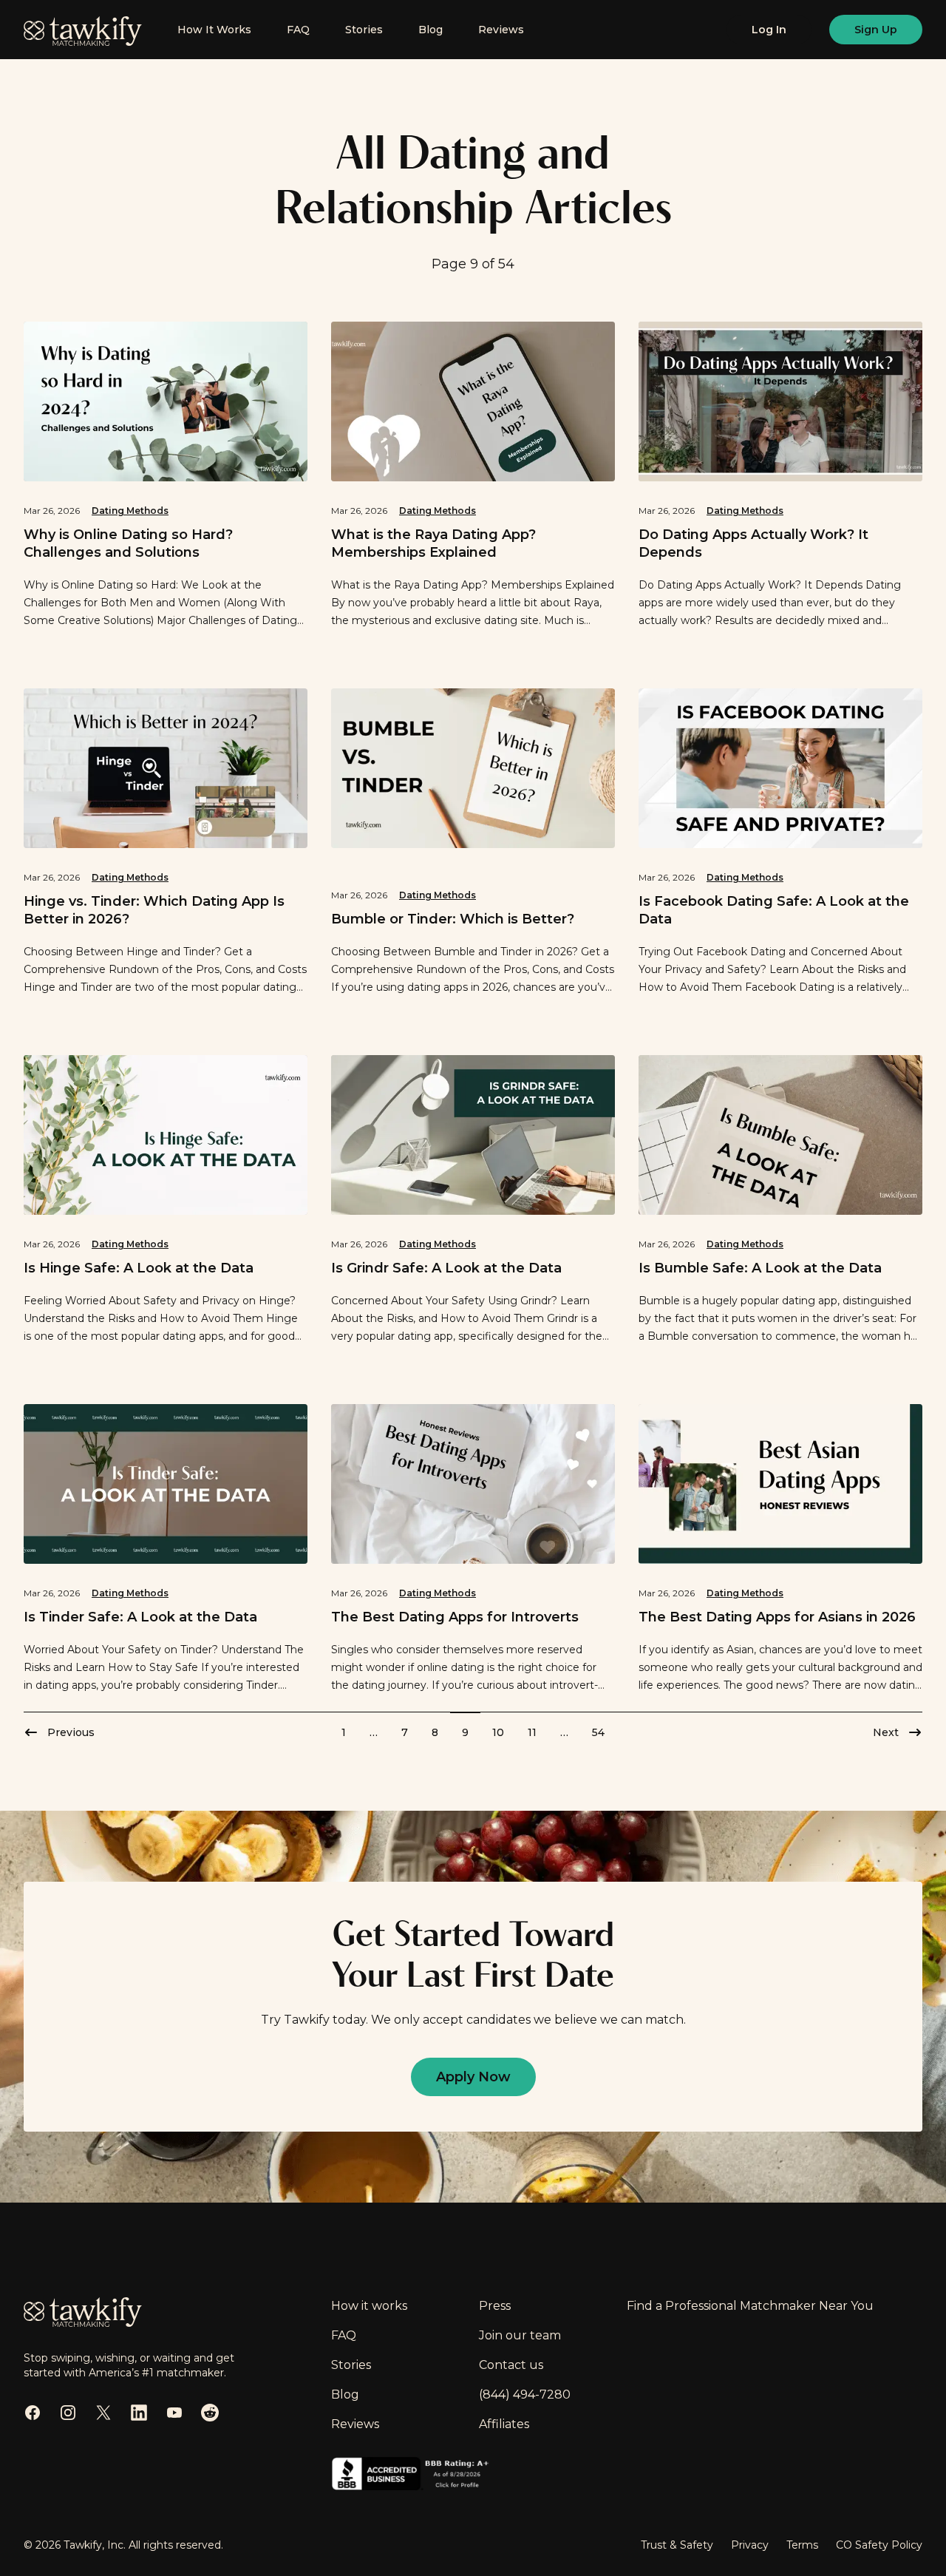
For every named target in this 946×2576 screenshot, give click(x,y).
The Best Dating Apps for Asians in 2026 (777, 1617)
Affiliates (504, 2424)
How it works (369, 2306)
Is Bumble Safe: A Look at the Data (760, 1268)
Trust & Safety (677, 2545)
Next (886, 1732)
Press (495, 2306)
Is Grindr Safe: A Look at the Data (446, 1268)
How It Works (214, 30)
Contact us (511, 2365)
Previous (71, 1732)
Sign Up (876, 30)
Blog (431, 30)
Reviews (501, 30)
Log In (769, 30)
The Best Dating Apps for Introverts (455, 1617)
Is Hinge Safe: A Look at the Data (139, 1268)
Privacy (750, 2545)
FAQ (298, 30)
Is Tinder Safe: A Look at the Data (140, 1617)
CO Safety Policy (879, 2545)
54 (598, 1732)
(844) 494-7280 (525, 2394)
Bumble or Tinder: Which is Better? (453, 919)
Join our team (520, 2335)
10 (498, 1732)
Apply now (473, 2077)
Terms (802, 2545)
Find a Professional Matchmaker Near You (750, 2306)
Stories (364, 30)
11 (532, 1732)
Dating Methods (130, 511)
